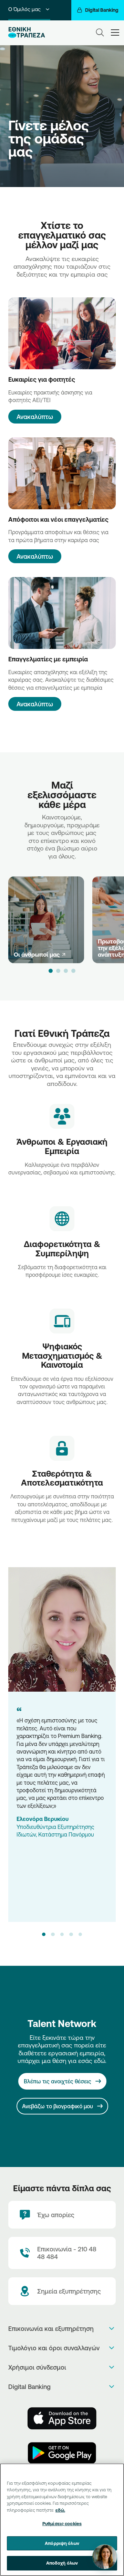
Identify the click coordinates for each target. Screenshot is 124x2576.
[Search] (100, 32)
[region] (62, 2520)
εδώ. (60, 2510)
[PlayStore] (62, 2453)
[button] (51, 971)
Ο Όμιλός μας (24, 9)
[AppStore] (62, 2418)
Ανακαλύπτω (35, 417)
